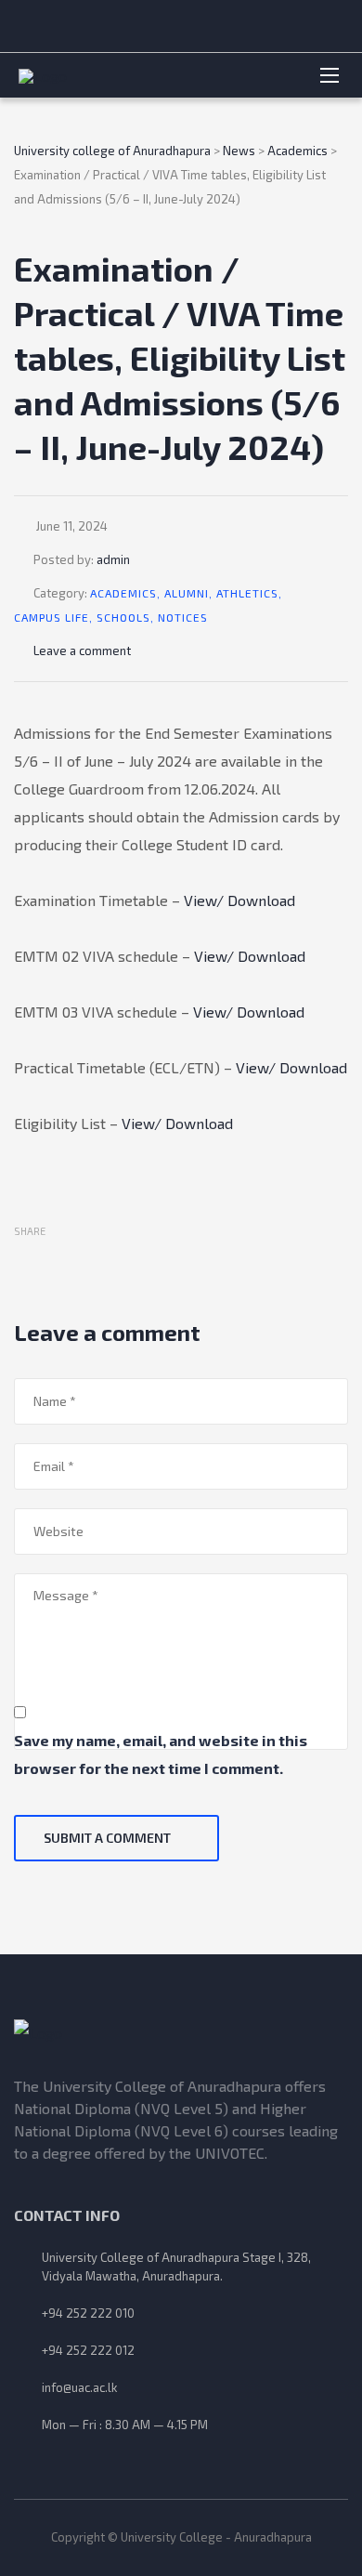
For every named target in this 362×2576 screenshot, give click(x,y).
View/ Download (239, 900)
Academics (123, 593)
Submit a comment (107, 1838)
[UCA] (181, 2033)
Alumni (187, 593)
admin (113, 559)
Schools (123, 617)
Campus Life (52, 617)
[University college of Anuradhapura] (146, 75)
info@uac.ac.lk (79, 2387)
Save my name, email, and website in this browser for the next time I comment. (161, 1754)
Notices (183, 617)
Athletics (247, 593)
